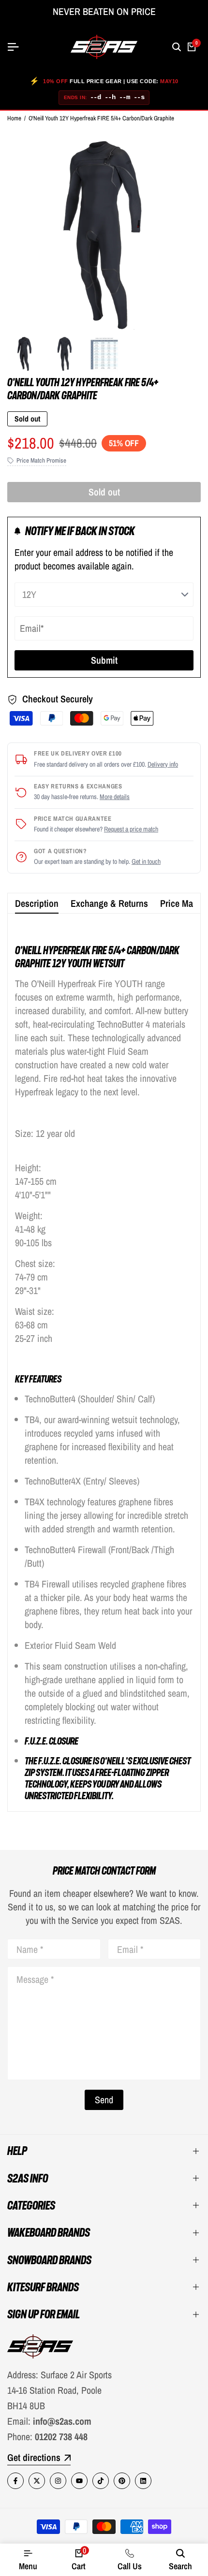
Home (14, 118)
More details (115, 797)
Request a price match (131, 829)
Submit (104, 660)
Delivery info (163, 764)
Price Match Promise (41, 460)
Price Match (182, 903)
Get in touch (146, 861)
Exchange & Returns (109, 903)
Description (37, 903)
